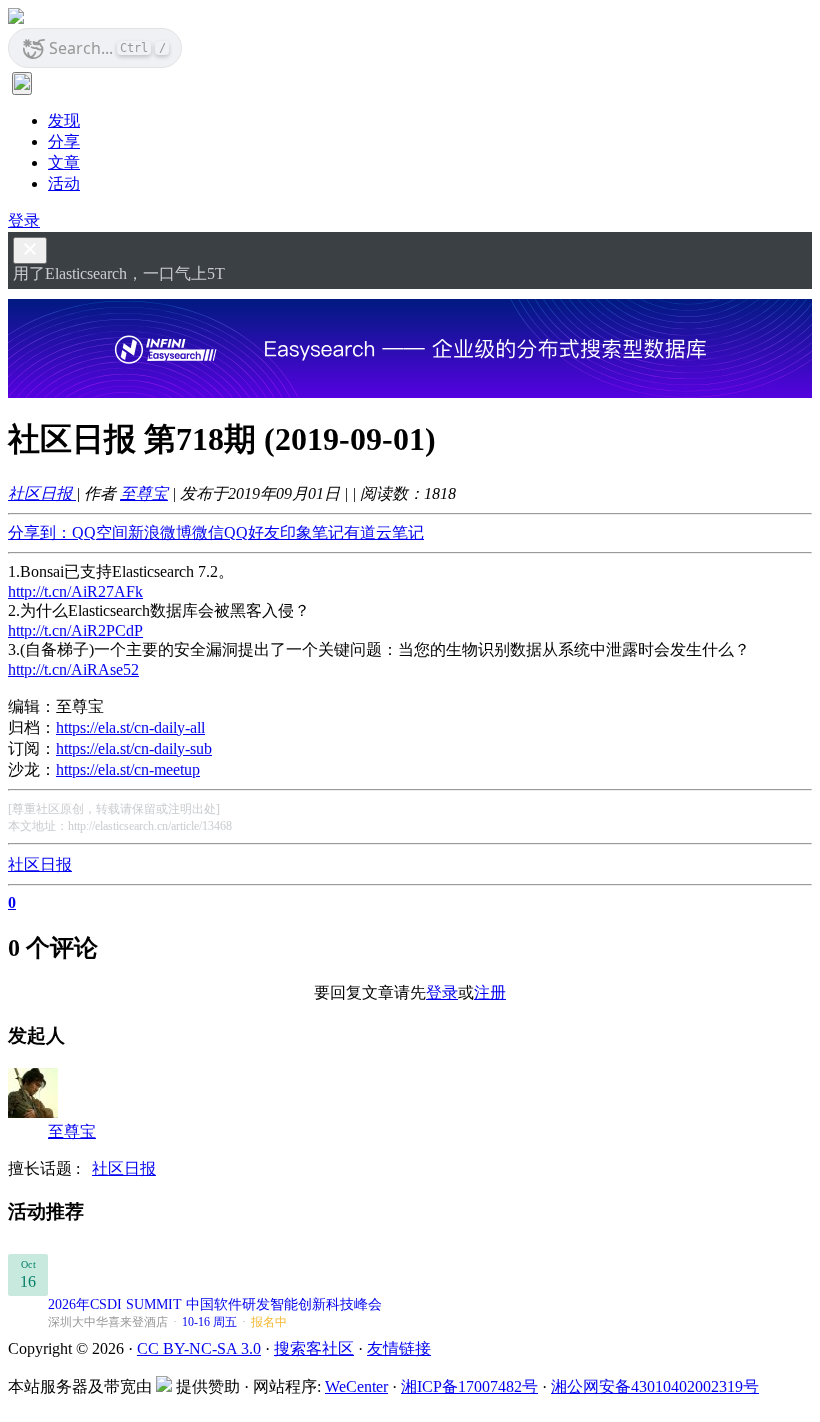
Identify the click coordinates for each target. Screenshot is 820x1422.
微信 (208, 532)
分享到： (40, 532)
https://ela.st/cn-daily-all (130, 727)
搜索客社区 (314, 1348)
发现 (64, 120)
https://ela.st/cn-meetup (128, 769)
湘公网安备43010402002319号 (655, 1386)
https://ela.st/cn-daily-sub (134, 748)
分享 (64, 141)
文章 (64, 162)
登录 (24, 220)
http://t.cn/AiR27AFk (75, 591)
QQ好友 (252, 532)
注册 (490, 992)
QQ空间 (100, 532)
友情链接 (399, 1348)
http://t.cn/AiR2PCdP (75, 630)
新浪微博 (160, 532)
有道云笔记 (384, 532)
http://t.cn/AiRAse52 (73, 669)
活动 (64, 183)
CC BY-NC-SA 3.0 (199, 1348)
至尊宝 (144, 493)
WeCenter (356, 1386)
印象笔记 (312, 532)
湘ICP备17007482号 (469, 1386)
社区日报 (42, 493)
